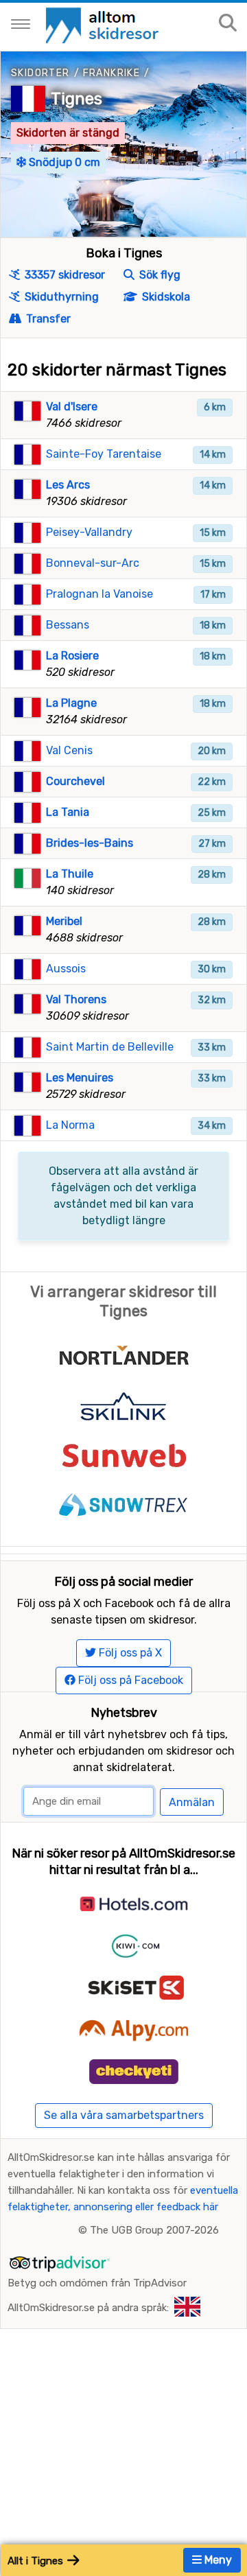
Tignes (77, 99)
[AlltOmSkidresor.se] (104, 24)
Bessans (68, 625)
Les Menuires (80, 1078)
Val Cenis (69, 750)
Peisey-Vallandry (89, 532)
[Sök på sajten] (228, 24)
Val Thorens (76, 999)
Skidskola (165, 297)
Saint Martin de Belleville (110, 1047)
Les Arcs (68, 485)
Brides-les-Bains (90, 843)
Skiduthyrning (60, 297)
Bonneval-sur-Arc (93, 563)
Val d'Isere (72, 407)
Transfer (47, 319)
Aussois (66, 969)
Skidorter (40, 73)
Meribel (64, 921)
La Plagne (71, 703)
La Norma (70, 1125)
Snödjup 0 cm (63, 162)
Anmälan (192, 1802)
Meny (217, 2560)
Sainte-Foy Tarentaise (104, 454)
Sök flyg (158, 275)
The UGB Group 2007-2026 (154, 2230)
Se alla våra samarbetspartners (124, 2115)
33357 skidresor (63, 275)
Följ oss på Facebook (129, 1680)
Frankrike (112, 73)
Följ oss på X (129, 1653)
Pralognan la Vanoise (99, 594)
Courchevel (75, 781)
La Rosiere (72, 656)
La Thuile (70, 874)
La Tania (68, 812)
